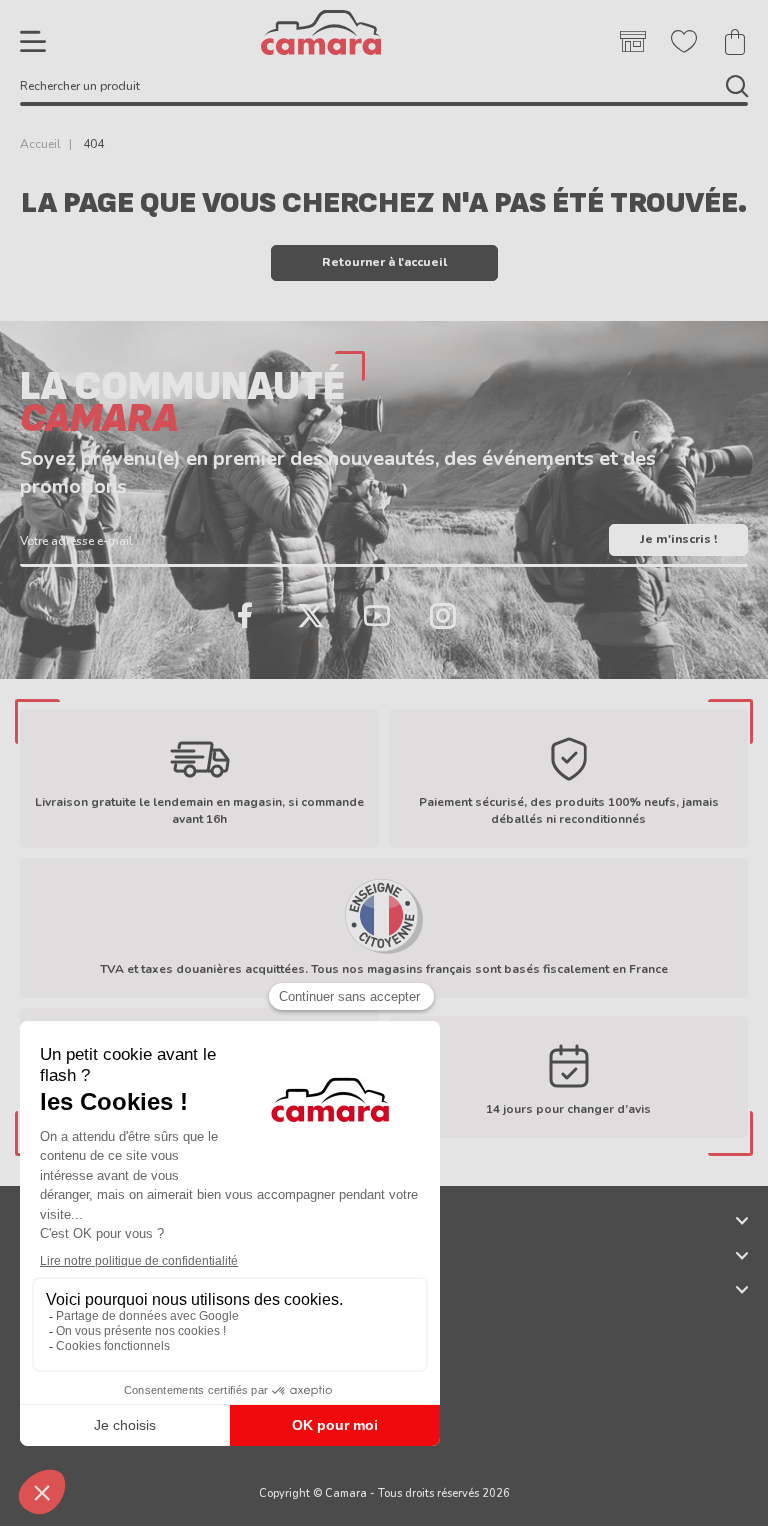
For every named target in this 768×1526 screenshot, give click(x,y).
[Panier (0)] (735, 42)
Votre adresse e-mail (76, 541)
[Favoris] (684, 42)
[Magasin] (633, 42)
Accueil (40, 144)
